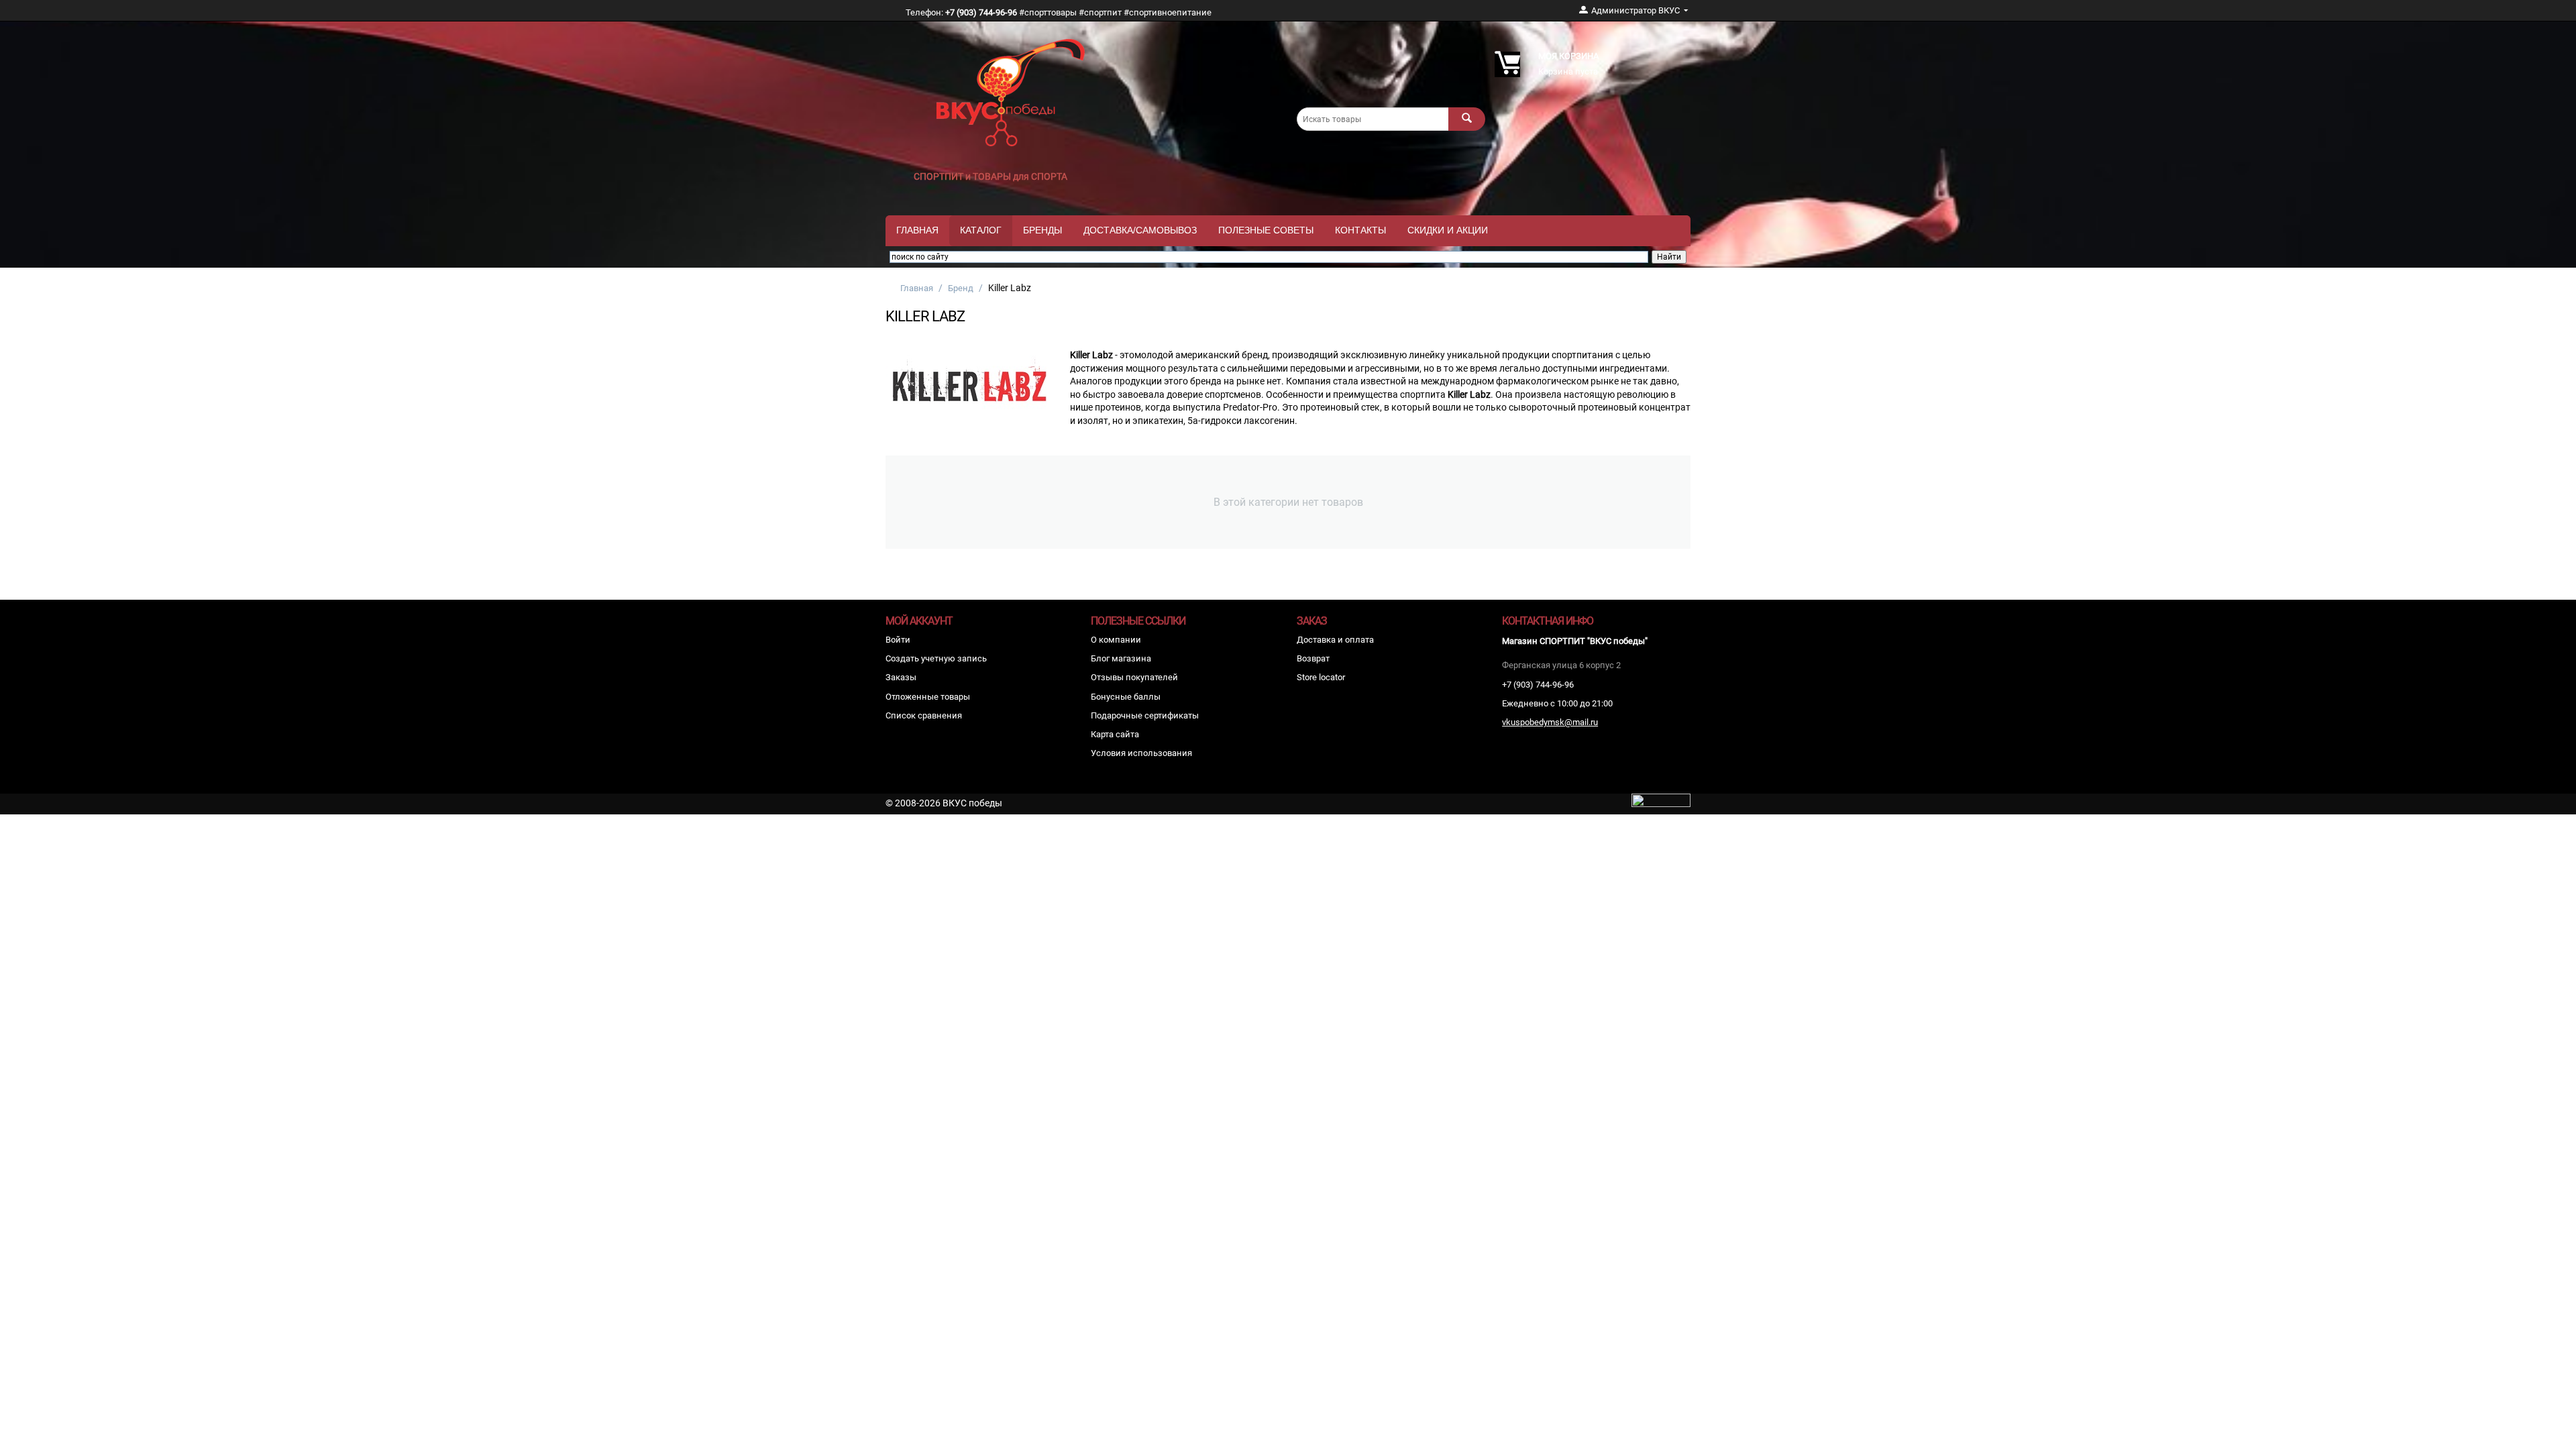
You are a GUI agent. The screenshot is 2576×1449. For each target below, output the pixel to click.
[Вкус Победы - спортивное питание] (1011, 92)
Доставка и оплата (1335, 640)
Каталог (981, 230)
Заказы (901, 677)
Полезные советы (1266, 230)
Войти (898, 640)
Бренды (1042, 230)
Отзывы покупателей (1134, 677)
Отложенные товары (928, 697)
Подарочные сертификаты (1145, 715)
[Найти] (1467, 119)
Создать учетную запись (936, 658)
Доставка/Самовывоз (1140, 230)
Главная (917, 230)
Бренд (961, 288)
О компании (1116, 640)
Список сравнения (924, 715)
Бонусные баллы (1126, 697)
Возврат (1313, 658)
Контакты (1360, 230)
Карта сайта (1115, 734)
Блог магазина (1121, 658)
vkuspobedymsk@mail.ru (1550, 722)
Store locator (1321, 677)
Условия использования (1141, 753)
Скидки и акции (1448, 230)
